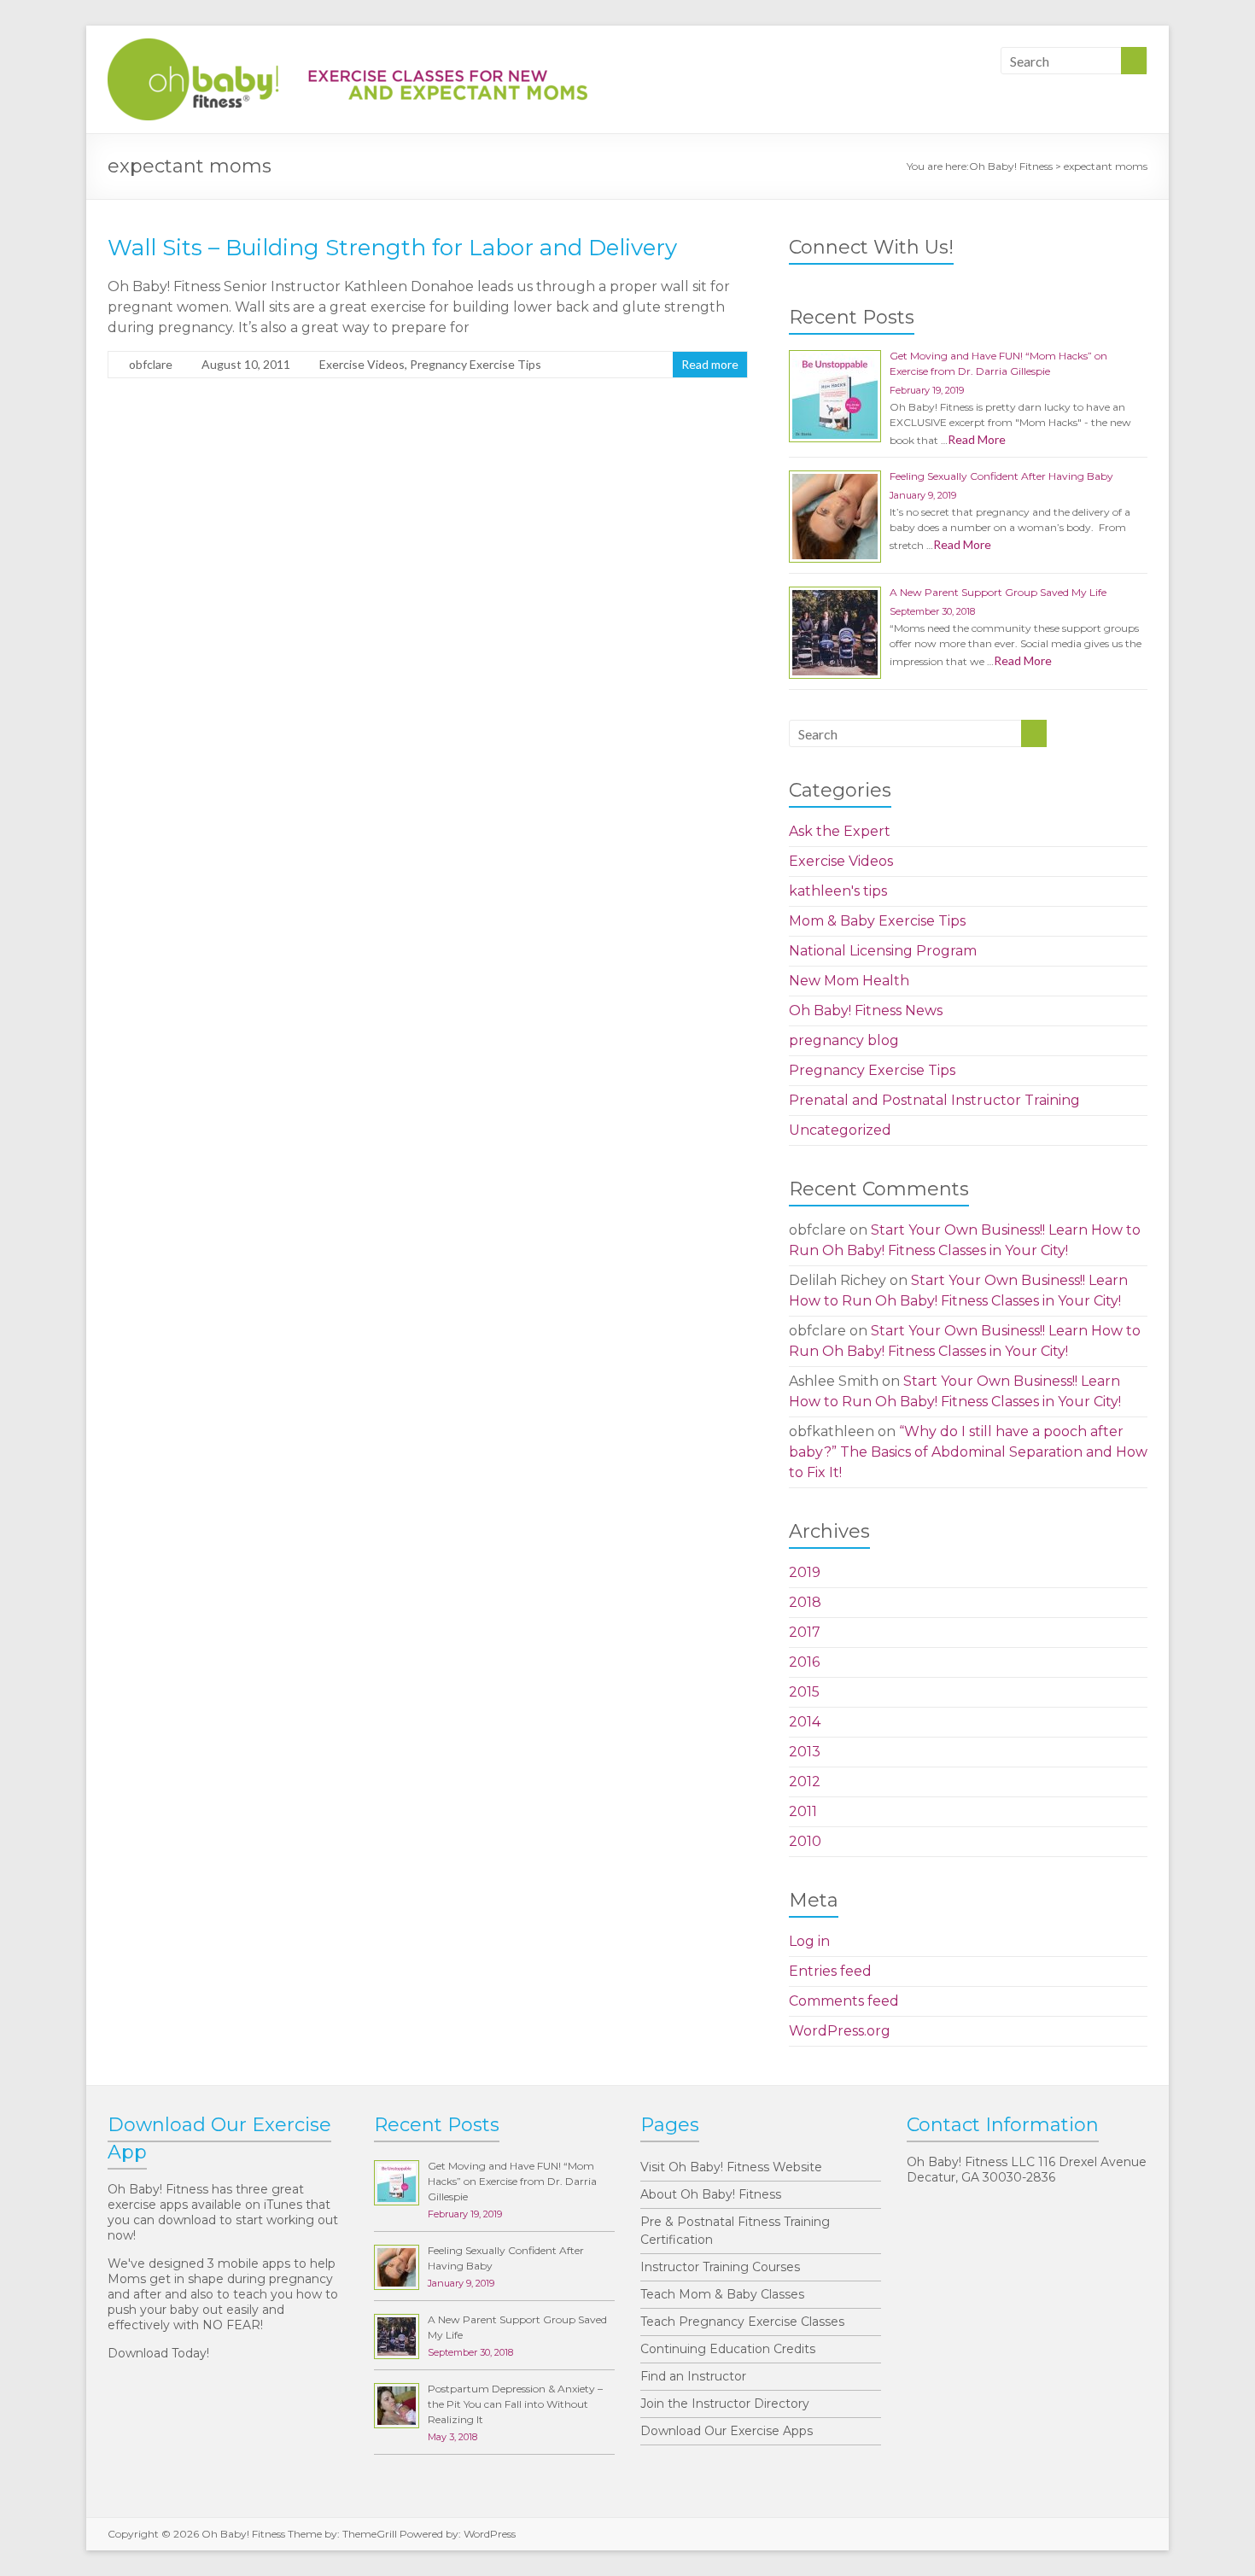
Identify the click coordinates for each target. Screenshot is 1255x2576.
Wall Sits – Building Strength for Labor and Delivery (392, 248)
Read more (710, 364)
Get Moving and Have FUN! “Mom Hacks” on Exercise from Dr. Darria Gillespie (512, 2181)
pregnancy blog (844, 1040)
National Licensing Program (883, 951)
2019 (805, 1572)
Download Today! (158, 2353)
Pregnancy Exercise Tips (476, 364)
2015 (804, 1692)
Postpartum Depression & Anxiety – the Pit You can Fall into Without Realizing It (515, 2404)
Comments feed (844, 2001)
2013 (805, 1752)
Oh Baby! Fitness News (866, 1011)
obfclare (151, 364)
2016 (804, 1662)
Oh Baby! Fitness (1011, 166)
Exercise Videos (362, 364)
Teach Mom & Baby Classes (722, 2294)
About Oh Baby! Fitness (711, 2194)
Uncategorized (840, 1130)
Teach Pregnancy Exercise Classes (742, 2322)
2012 (805, 1782)
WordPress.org (840, 2031)
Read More (977, 439)
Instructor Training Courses (720, 2267)
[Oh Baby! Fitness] (347, 47)
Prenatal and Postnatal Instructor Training (934, 1100)
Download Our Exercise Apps (727, 2431)
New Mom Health (849, 981)
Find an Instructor (693, 2376)
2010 (805, 1841)
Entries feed (830, 1971)
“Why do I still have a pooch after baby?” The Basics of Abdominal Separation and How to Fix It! (968, 1452)
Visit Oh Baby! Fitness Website (731, 2167)
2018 (805, 1602)
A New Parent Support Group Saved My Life (998, 592)
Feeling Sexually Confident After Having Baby (1001, 476)
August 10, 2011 (246, 364)
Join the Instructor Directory (725, 2404)
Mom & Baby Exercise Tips (877, 921)
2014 (805, 1722)
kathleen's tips (838, 891)
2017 (805, 1632)
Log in (809, 1941)
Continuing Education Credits (728, 2349)
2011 (803, 1811)
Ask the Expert (840, 831)
